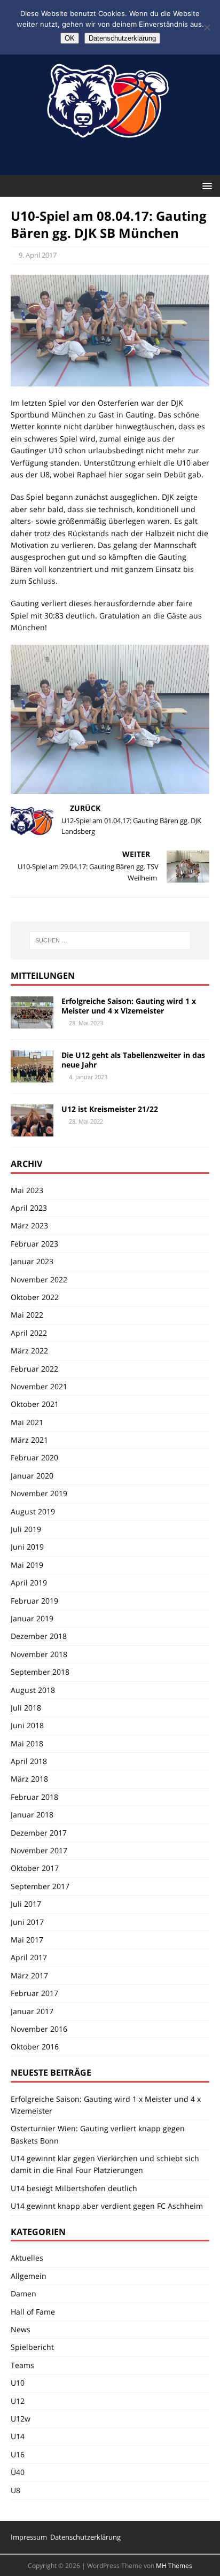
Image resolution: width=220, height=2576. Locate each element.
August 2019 (33, 1511)
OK (70, 38)
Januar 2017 (32, 2011)
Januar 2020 (32, 1476)
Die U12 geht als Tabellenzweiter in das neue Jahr (133, 1060)
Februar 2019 (34, 1601)
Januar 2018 (32, 1815)
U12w (21, 2419)
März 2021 (29, 1440)
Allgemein (29, 2276)
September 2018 (40, 1672)
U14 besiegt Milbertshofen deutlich (74, 2188)
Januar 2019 (32, 1618)
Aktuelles (27, 2258)
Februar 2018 (34, 1797)
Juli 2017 (26, 1904)
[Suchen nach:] (110, 940)
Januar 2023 (32, 1261)
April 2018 (29, 1761)
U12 (18, 2401)
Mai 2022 (27, 1315)
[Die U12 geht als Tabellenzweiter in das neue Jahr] (32, 1076)
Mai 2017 (27, 1940)
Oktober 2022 (35, 1297)
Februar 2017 (34, 1993)
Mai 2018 (27, 1743)
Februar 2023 (34, 1244)
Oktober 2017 (35, 1868)
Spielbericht (32, 2347)
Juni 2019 (27, 1547)
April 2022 (29, 1333)
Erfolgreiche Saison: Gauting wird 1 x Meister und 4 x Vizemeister (129, 1006)
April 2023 (29, 1208)
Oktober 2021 (35, 1404)
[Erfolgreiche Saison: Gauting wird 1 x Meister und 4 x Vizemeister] (32, 1022)
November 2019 (39, 1493)
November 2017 (39, 1850)
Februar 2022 (34, 1369)
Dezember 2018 (39, 1636)
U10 (18, 2383)
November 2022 (39, 1279)
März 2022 (29, 1351)
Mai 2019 (27, 1565)
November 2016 (39, 2029)
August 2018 (33, 1690)
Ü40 (18, 2472)
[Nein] (207, 27)
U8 (15, 2490)
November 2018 (39, 1654)
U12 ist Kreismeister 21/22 (110, 1109)
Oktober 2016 (35, 2047)
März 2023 (29, 1225)
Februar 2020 (34, 1457)
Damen (23, 2293)
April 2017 (29, 1957)
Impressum (29, 2537)
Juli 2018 (26, 1708)
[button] (205, 185)
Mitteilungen (43, 976)
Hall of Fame (33, 2312)
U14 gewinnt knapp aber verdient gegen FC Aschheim (107, 2206)
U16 (18, 2454)
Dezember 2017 (39, 1833)
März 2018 (29, 1779)
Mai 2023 (27, 1190)
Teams (22, 2365)
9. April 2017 (38, 255)
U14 (18, 2436)
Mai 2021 (27, 1422)
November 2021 (39, 1386)
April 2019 (29, 1583)
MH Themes (174, 2566)
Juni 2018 (27, 1725)
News (21, 2329)
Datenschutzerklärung (85, 2537)
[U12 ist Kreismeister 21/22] (32, 1130)
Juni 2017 (27, 1922)
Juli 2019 (26, 1529)
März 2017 (29, 1975)
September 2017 (40, 1886)
